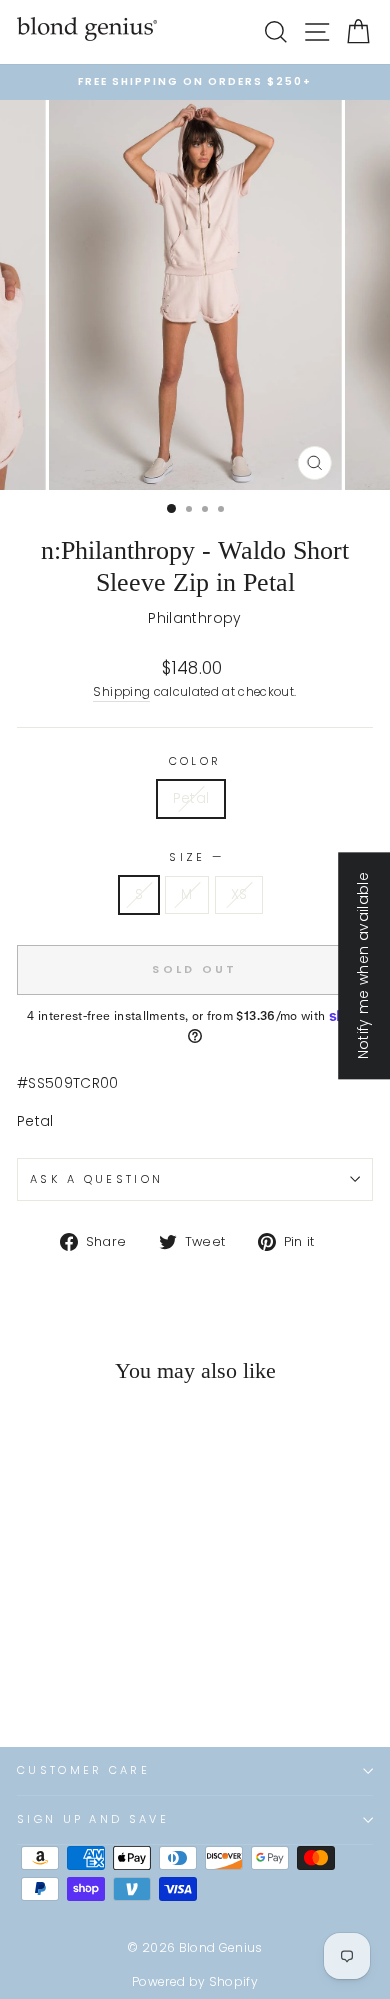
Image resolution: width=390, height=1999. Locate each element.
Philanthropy (194, 618)
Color (195, 761)
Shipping (121, 692)
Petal (191, 798)
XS (239, 894)
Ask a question (96, 1179)
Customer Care (83, 1770)
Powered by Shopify (195, 1981)
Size (195, 857)
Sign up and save (93, 1819)
